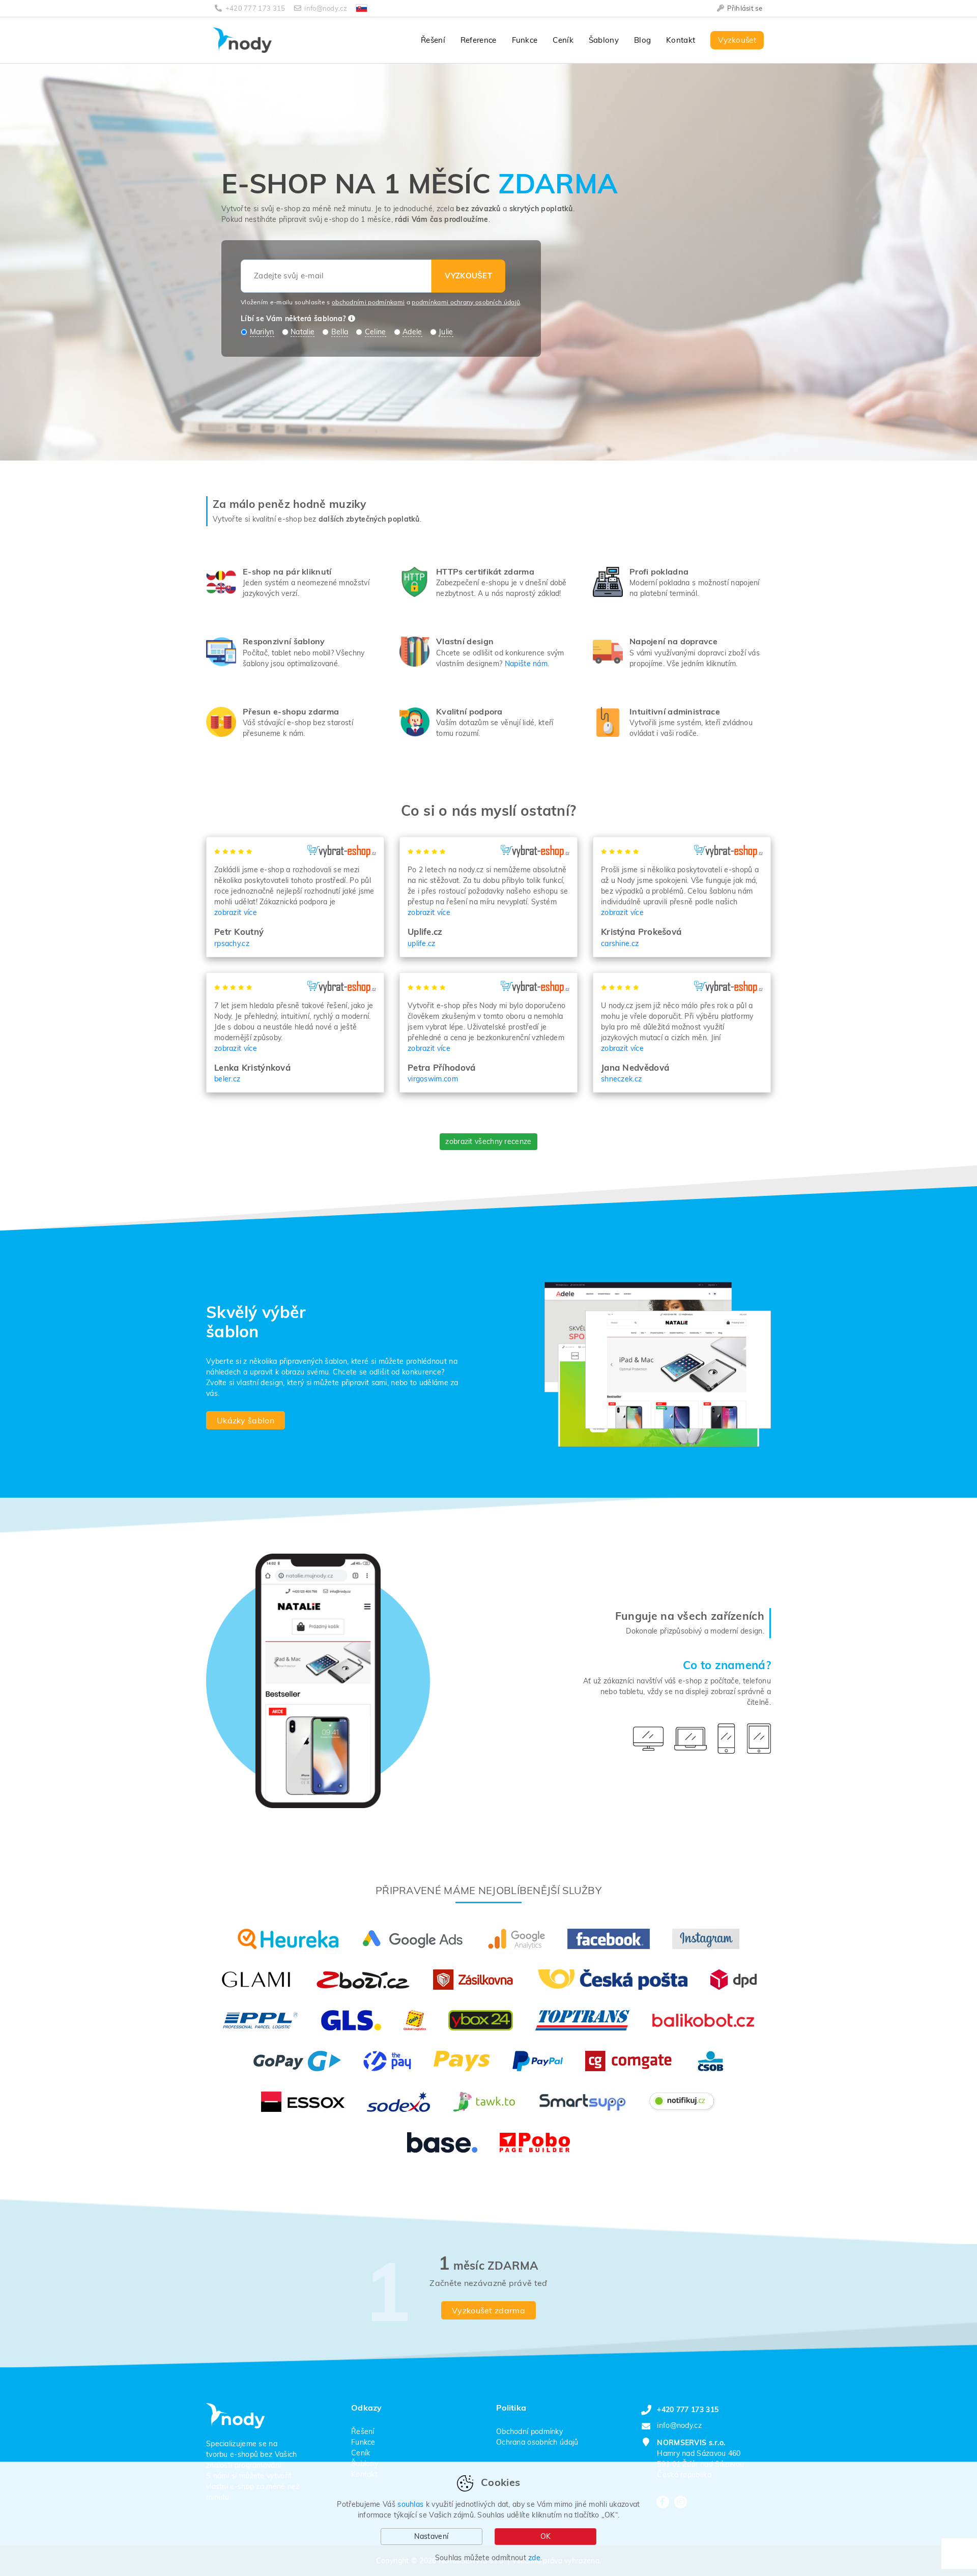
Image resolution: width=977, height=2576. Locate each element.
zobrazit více (236, 912)
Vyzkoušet (737, 40)
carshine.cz (620, 943)
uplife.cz (422, 943)
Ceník (563, 40)
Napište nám (526, 664)
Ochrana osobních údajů (537, 2442)
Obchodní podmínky (529, 2431)
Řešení (433, 40)
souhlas (410, 2504)
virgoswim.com (433, 1079)
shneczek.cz (621, 1079)
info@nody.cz (326, 8)
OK (546, 2536)
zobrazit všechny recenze (488, 1141)
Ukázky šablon (246, 1420)
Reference (479, 40)
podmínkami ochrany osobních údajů (466, 302)
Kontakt (681, 40)
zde (534, 2558)
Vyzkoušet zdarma (489, 2310)
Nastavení (431, 2536)
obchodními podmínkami (368, 302)
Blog (642, 40)
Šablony (604, 40)
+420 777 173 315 (255, 8)
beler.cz (227, 1079)
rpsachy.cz (232, 943)
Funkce (525, 40)
